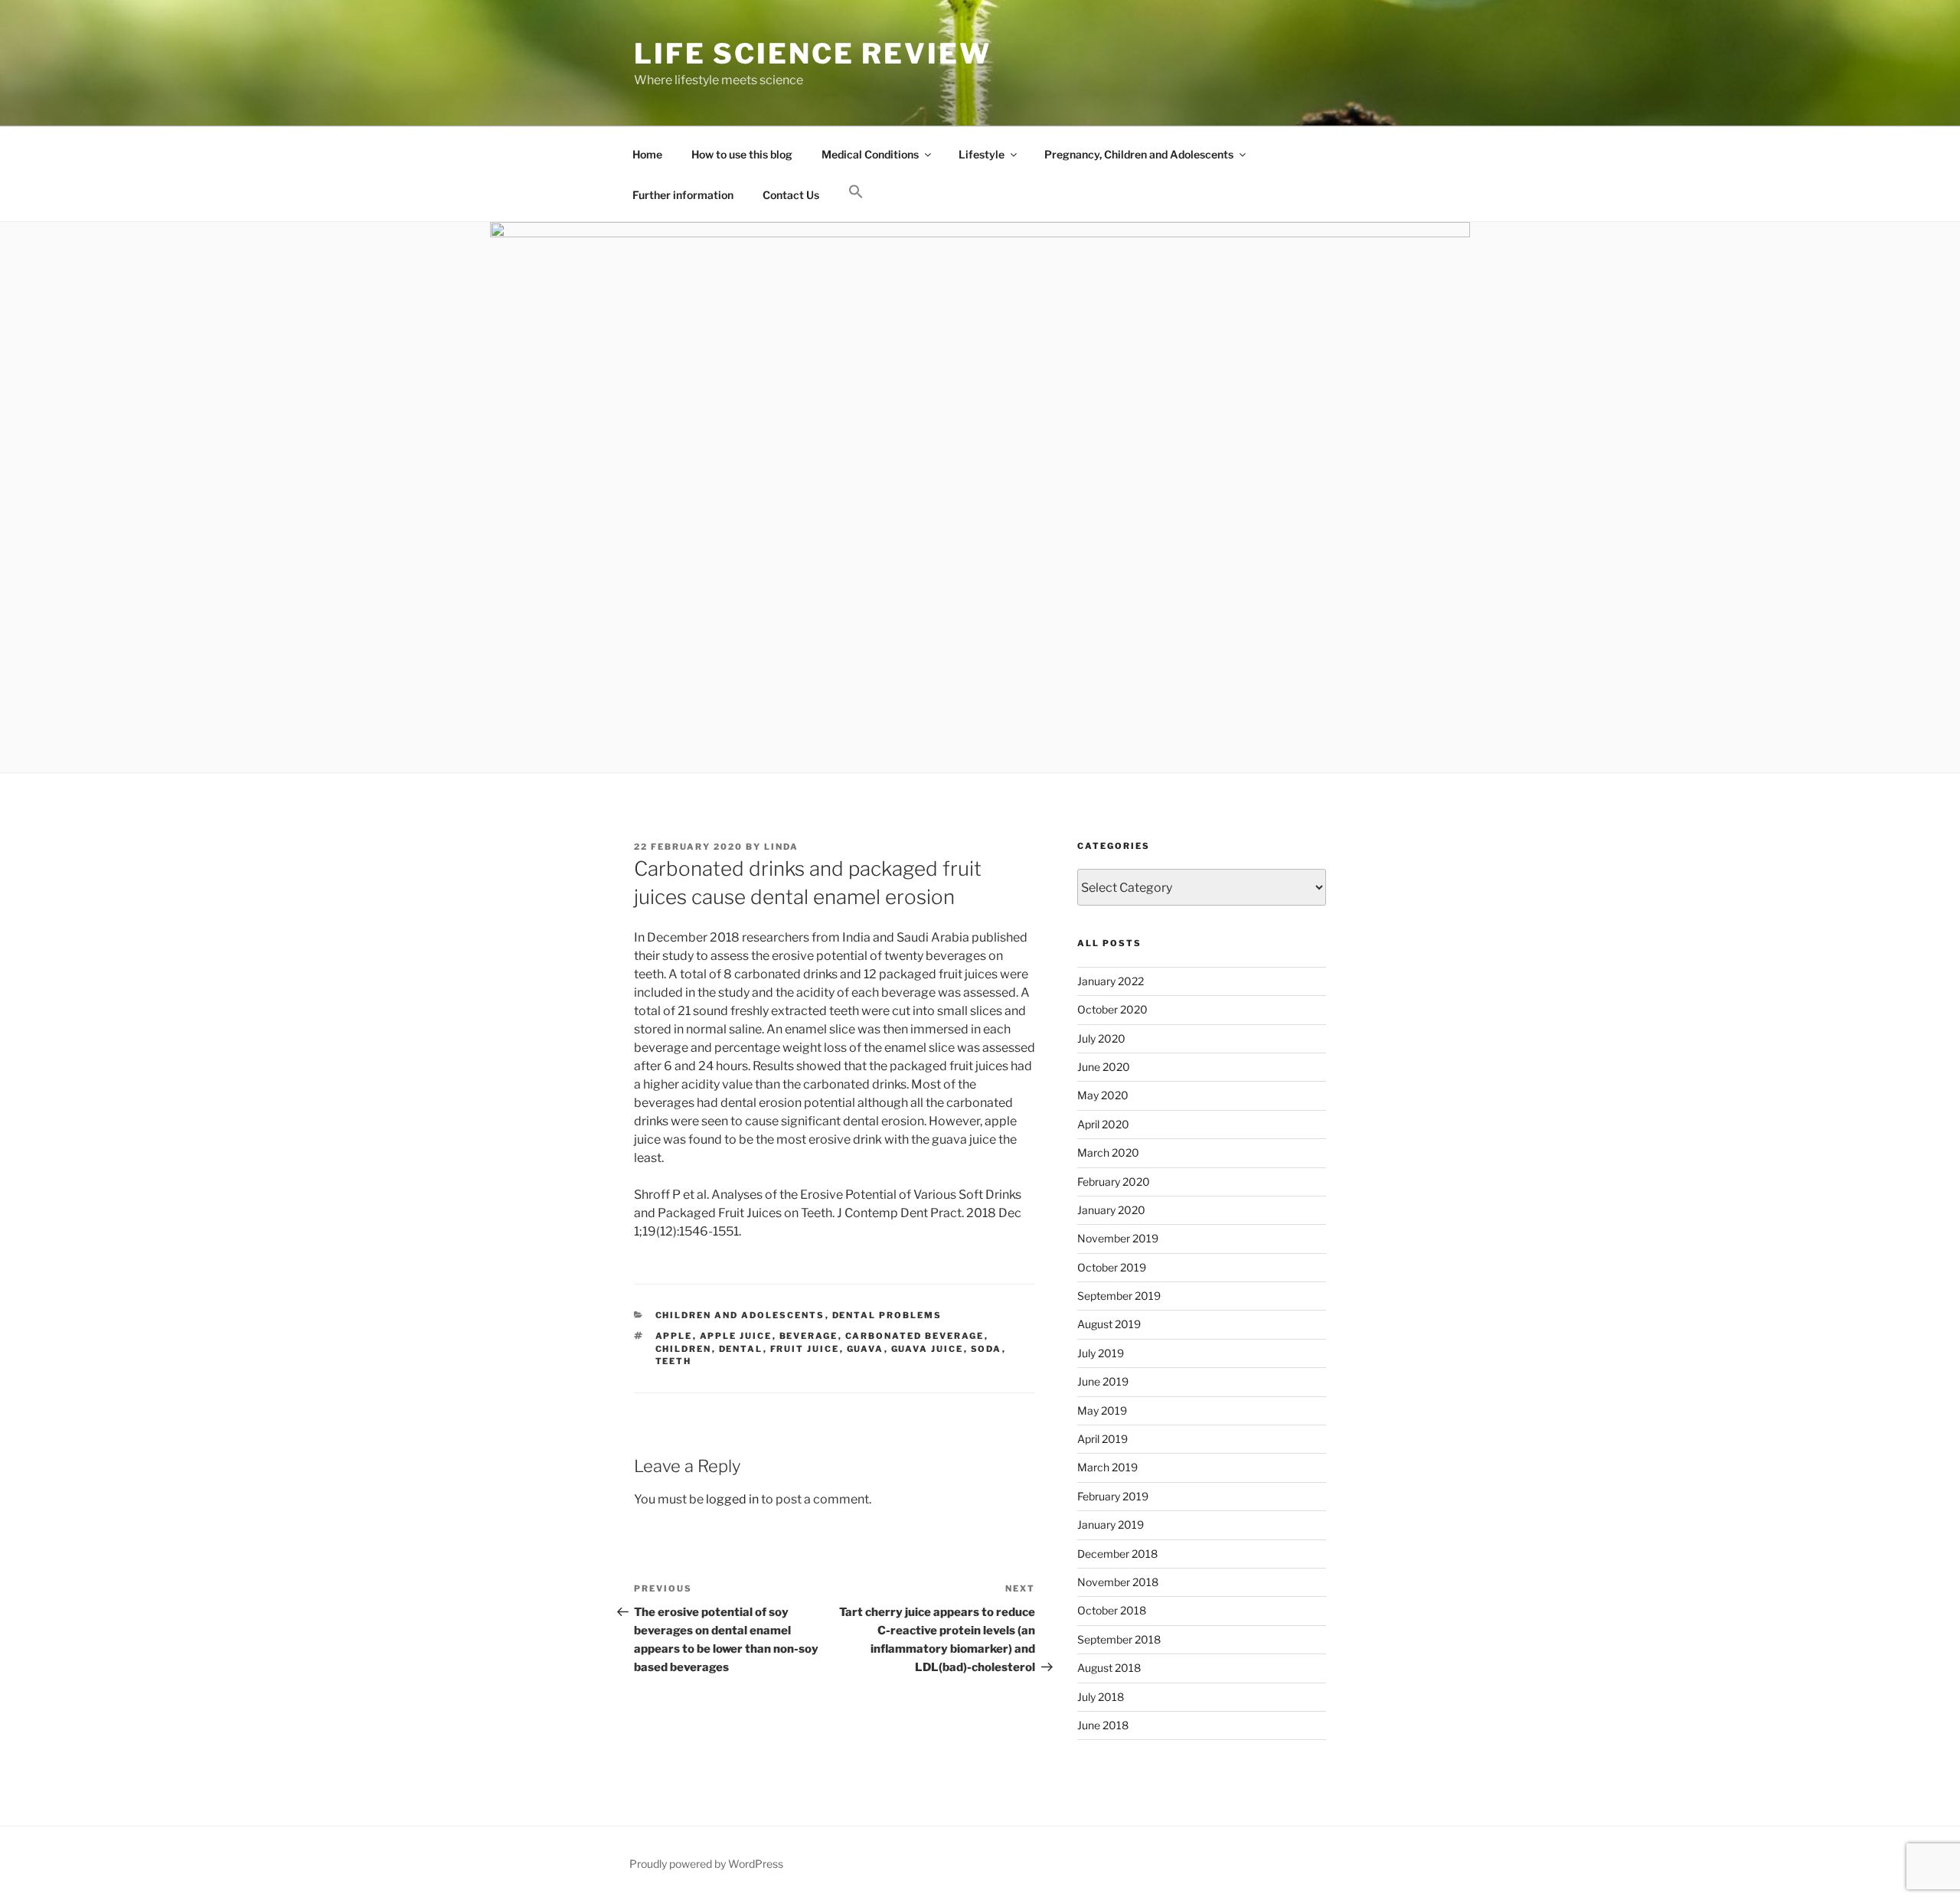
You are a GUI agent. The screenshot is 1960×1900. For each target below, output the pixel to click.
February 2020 (1114, 1182)
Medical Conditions (870, 154)
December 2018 (1117, 1554)
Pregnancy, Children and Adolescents (1139, 154)
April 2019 (1102, 1439)
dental (741, 1349)
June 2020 (1104, 1067)
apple (674, 1336)
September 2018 (1119, 1639)
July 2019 (1101, 1353)
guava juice (928, 1349)
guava (866, 1349)
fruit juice (805, 1349)
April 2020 (1103, 1124)
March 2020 (1108, 1152)
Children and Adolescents (740, 1315)
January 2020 (1111, 1210)
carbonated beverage (915, 1336)
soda (987, 1349)
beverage (809, 1336)
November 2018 (1118, 1582)
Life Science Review (813, 54)
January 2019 (1111, 1525)
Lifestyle (982, 154)
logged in (732, 1499)
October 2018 (1112, 1610)
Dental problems (887, 1315)
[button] (856, 192)
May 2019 (1102, 1410)
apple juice (736, 1336)
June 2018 (1103, 1725)
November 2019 (1118, 1238)
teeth (674, 1361)
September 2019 (1119, 1296)
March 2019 (1107, 1467)
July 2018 (1101, 1697)
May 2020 (1103, 1095)
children (684, 1349)
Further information (683, 195)
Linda (781, 847)
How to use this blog (742, 154)
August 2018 (1109, 1668)
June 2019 (1103, 1381)
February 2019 (1113, 1496)
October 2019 (1112, 1267)
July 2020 (1101, 1038)
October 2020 (1112, 1009)
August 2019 (1109, 1324)
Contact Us (791, 195)
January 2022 (1111, 981)
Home (647, 154)
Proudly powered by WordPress (706, 1864)
